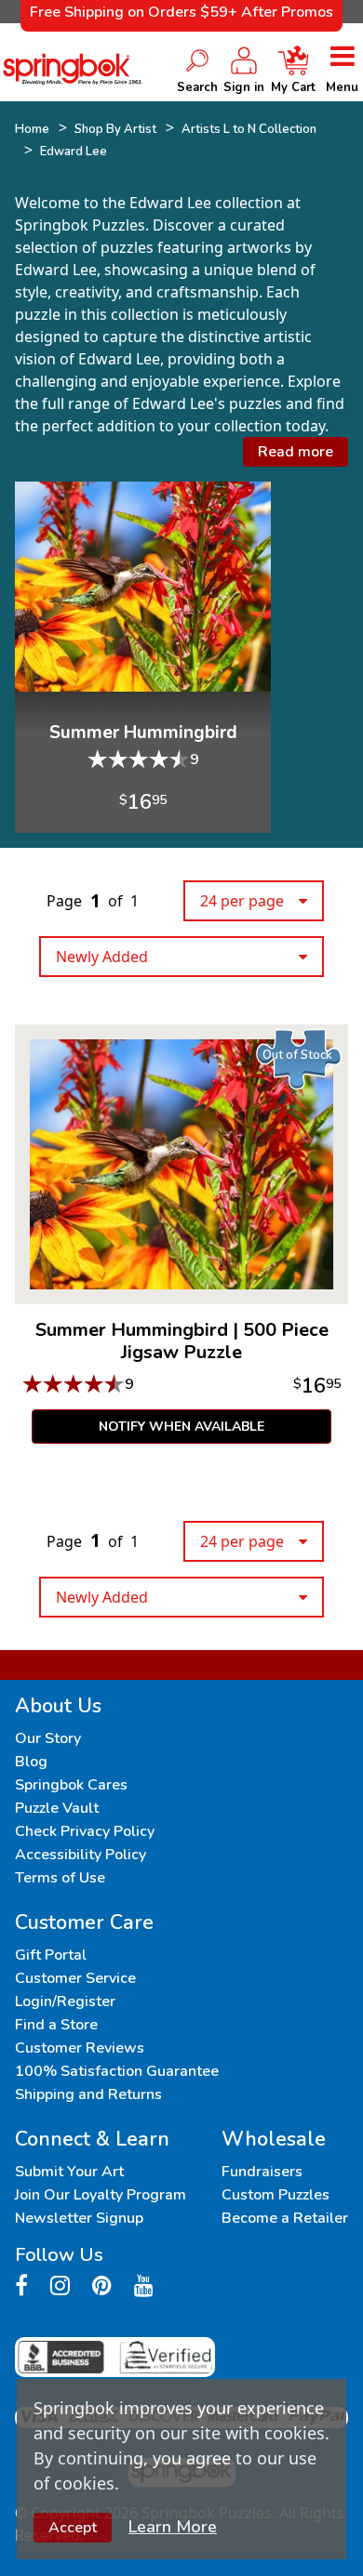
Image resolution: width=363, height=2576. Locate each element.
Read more (296, 452)
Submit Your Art (69, 2172)
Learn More (173, 2527)
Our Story (48, 1738)
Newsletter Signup (79, 2218)
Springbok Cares (71, 1785)
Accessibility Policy (81, 1855)
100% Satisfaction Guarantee (117, 2071)
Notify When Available (181, 1427)
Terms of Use (60, 1878)
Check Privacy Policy (85, 1831)
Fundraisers (262, 2172)
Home (32, 129)
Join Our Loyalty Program (101, 2195)
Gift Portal (51, 1955)
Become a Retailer (285, 2218)
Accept (73, 2528)
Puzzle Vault (57, 1808)
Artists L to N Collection (249, 129)
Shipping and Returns (88, 2094)
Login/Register (65, 2001)
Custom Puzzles (276, 2195)
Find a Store (56, 2025)
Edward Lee (74, 152)
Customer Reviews (80, 2048)
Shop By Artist (115, 129)
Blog (31, 1762)
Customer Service (75, 1978)
